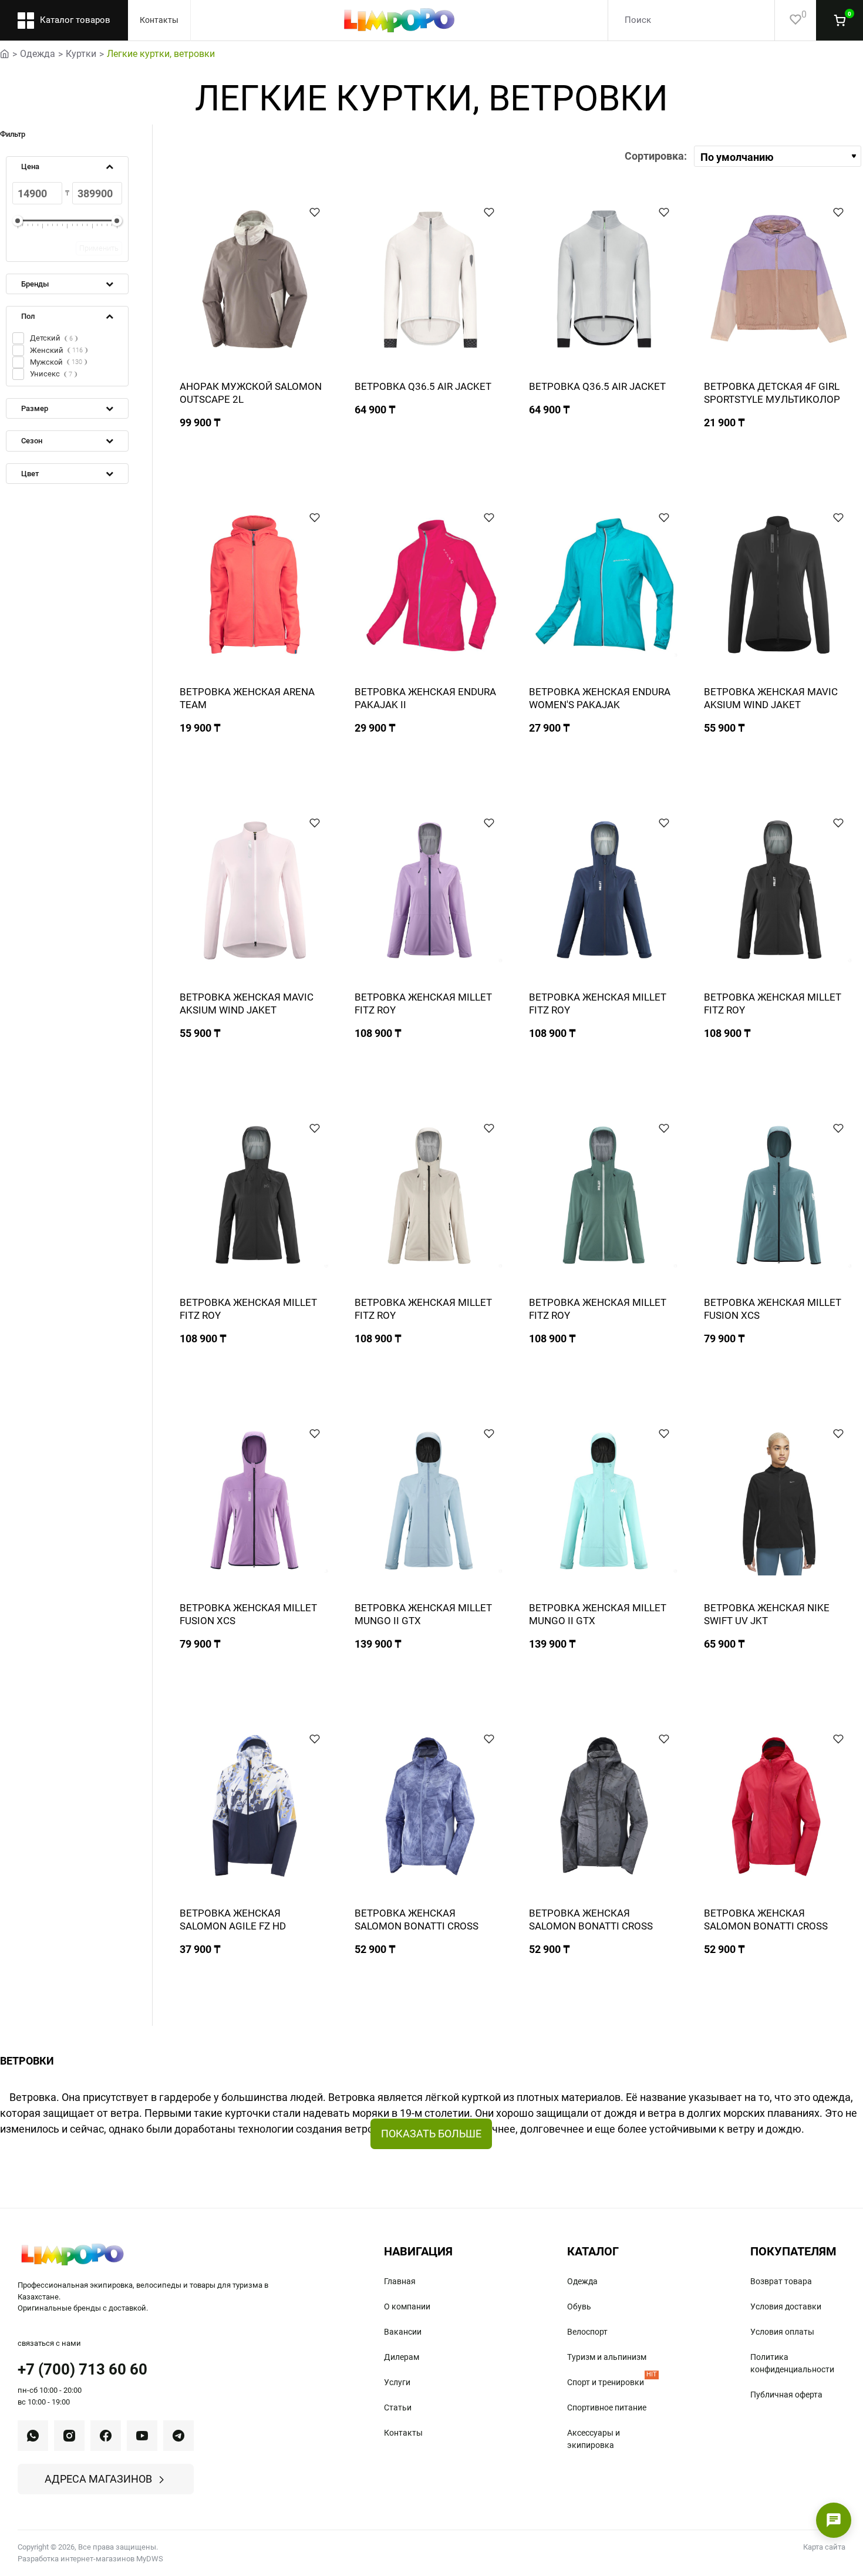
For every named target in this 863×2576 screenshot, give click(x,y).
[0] (788, 20)
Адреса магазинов (98, 2479)
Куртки (81, 54)
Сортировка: (656, 156)
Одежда (38, 54)
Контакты (159, 20)
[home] (5, 53)
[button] (315, 212)
